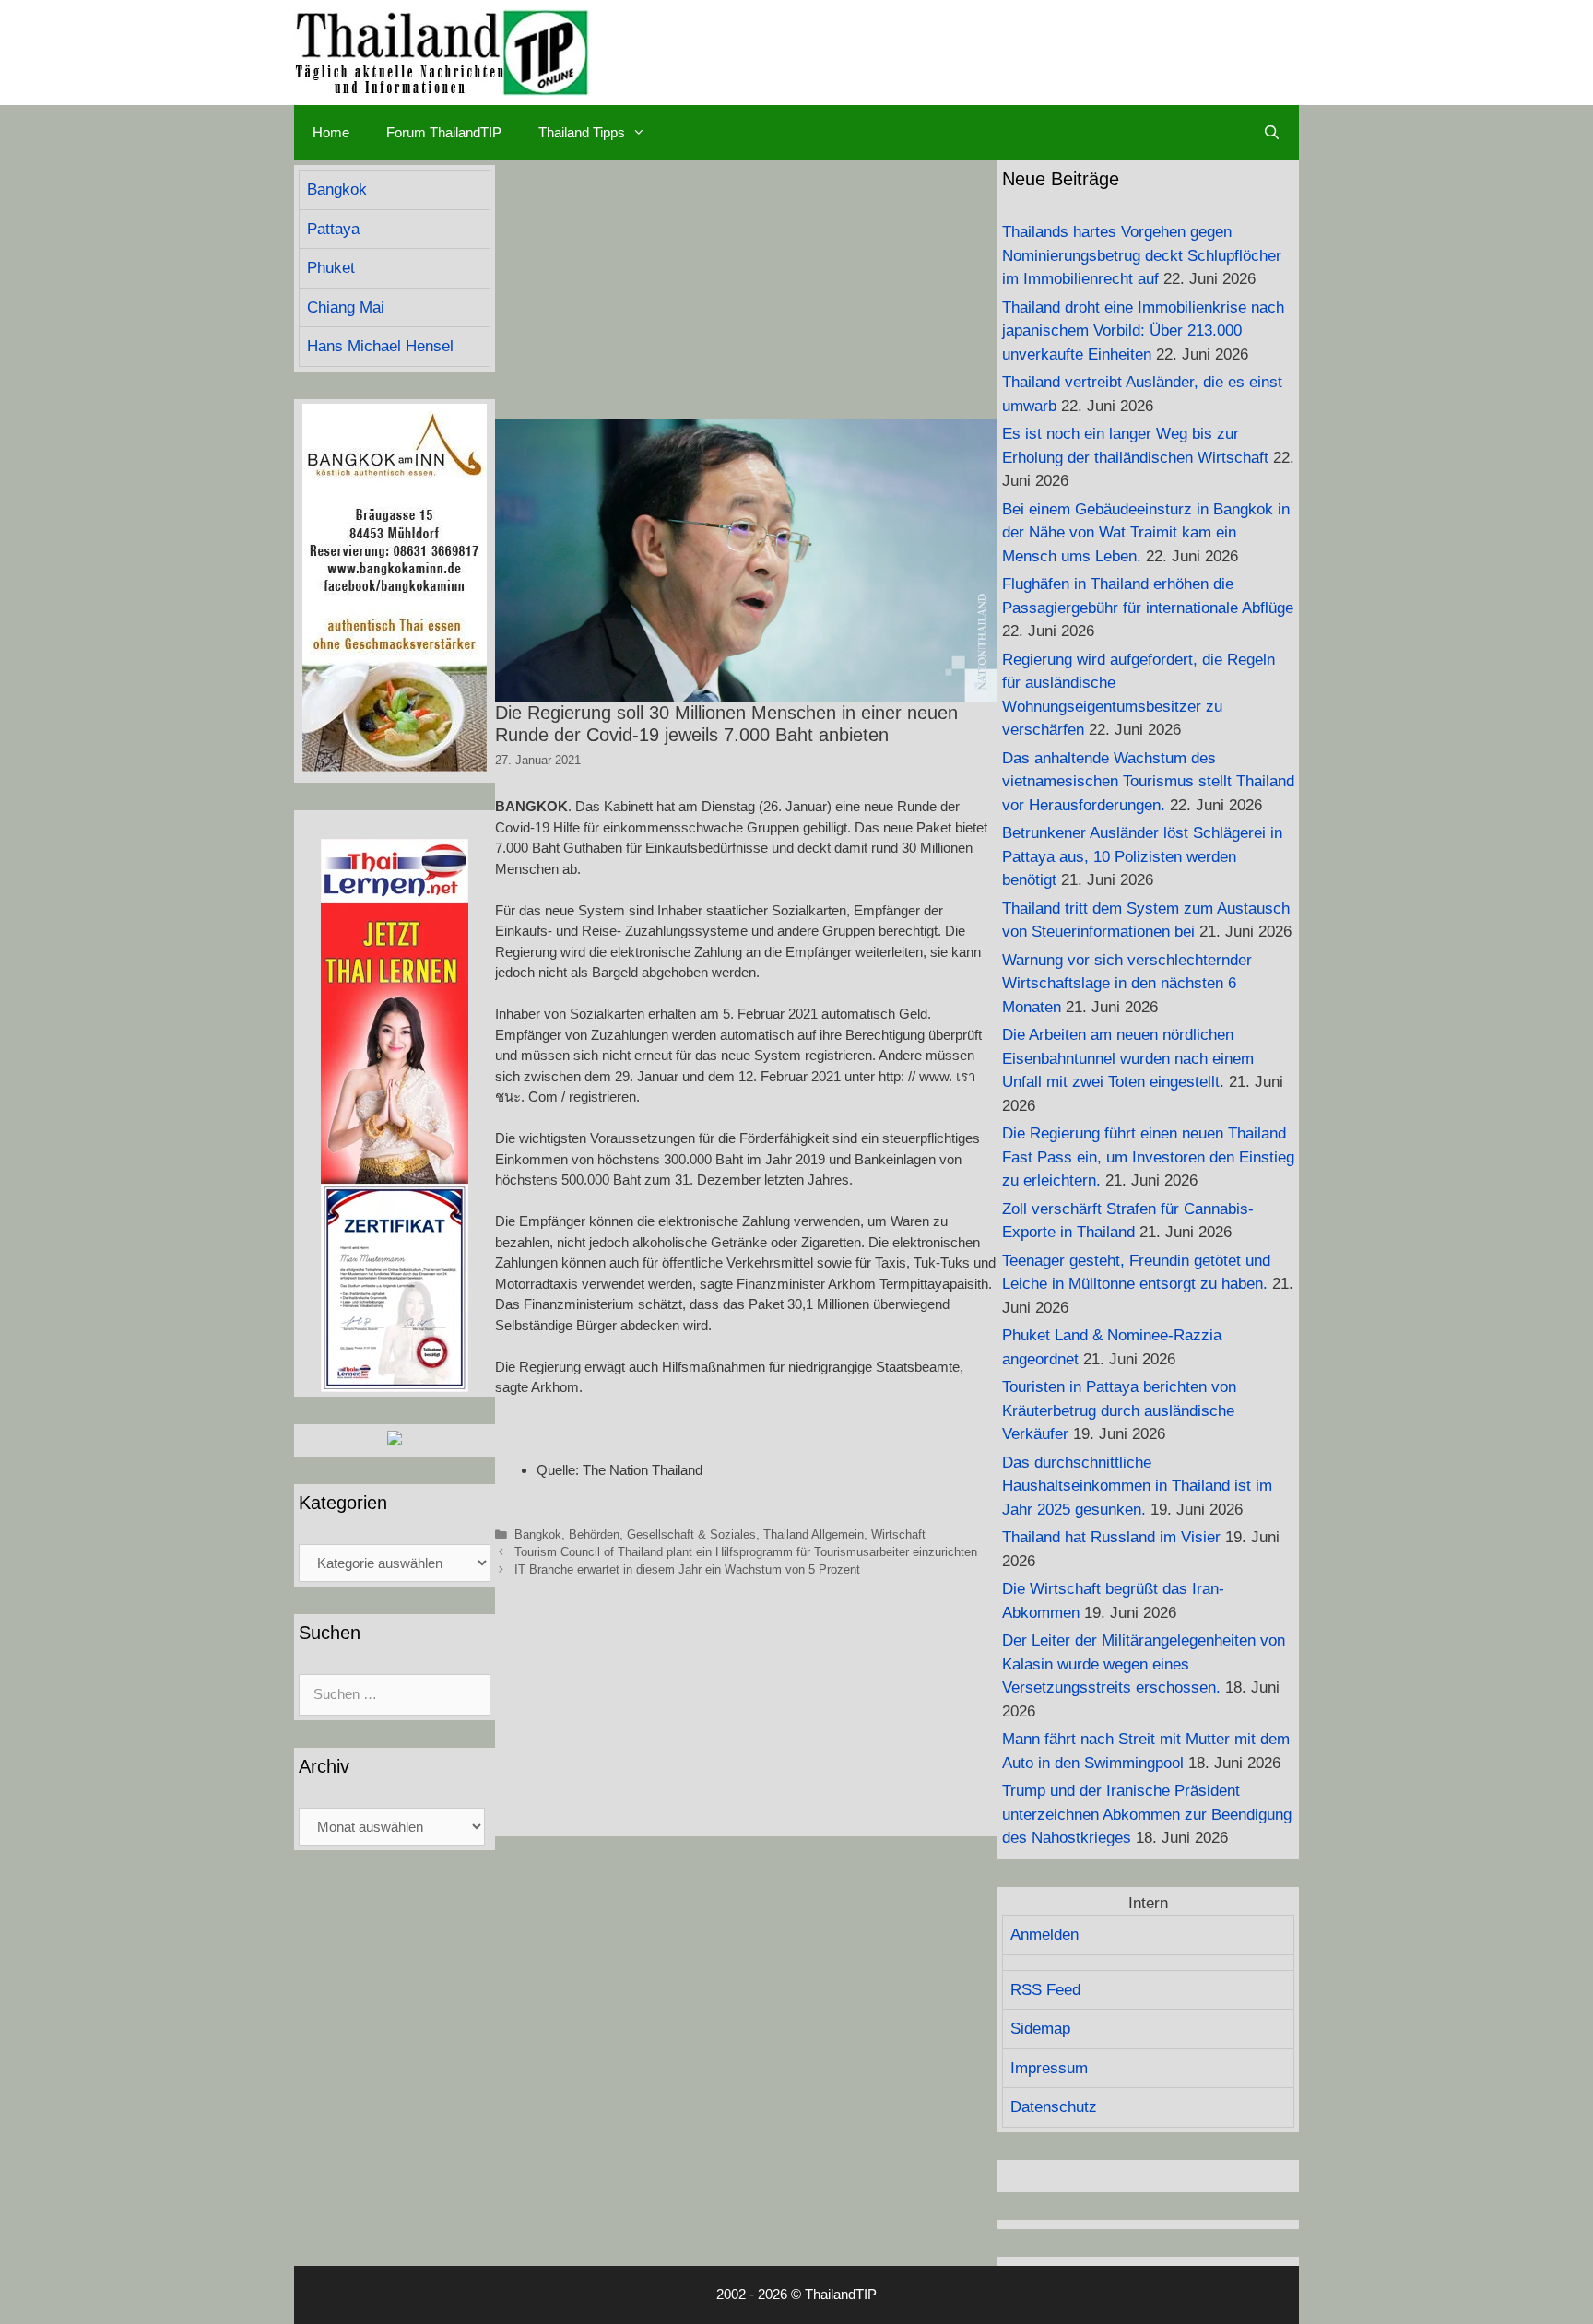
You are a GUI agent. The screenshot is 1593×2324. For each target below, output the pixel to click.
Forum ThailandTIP (444, 132)
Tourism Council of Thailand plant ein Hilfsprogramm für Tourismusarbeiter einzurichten (746, 1552)
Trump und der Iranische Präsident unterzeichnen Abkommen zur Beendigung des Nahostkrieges (1147, 1814)
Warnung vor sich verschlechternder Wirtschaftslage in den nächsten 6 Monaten (1127, 984)
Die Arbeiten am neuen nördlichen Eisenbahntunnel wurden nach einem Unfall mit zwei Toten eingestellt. (1128, 1058)
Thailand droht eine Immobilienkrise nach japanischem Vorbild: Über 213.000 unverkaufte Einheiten (1143, 331)
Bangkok (538, 1534)
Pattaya (333, 229)
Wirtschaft (898, 1534)
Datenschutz (1054, 2107)
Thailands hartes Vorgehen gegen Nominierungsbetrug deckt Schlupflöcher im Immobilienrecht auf (1142, 255)
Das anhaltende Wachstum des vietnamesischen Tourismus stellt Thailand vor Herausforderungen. (1148, 782)
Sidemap (1040, 2029)
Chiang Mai (346, 307)
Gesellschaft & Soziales (691, 1534)
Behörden (594, 1534)
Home (331, 132)
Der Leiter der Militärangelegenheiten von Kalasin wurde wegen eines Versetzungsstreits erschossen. (1144, 1664)
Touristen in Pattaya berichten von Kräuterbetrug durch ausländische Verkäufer (1119, 1410)
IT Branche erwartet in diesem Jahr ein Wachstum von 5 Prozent (687, 1569)
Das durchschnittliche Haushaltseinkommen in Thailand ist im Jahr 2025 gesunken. (1137, 1486)
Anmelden (1044, 1935)
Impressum (1049, 2068)
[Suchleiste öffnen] (1272, 133)
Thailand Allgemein (814, 1534)
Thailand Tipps (582, 132)
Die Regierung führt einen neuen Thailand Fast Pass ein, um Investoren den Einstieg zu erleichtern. (1148, 1157)
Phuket (331, 268)
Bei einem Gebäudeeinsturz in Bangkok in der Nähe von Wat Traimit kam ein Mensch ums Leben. (1146, 533)
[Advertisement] (746, 289)
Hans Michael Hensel (380, 346)
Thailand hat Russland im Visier (1111, 1537)
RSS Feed (1045, 1990)
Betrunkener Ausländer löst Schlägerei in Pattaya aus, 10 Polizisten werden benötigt (1142, 856)
